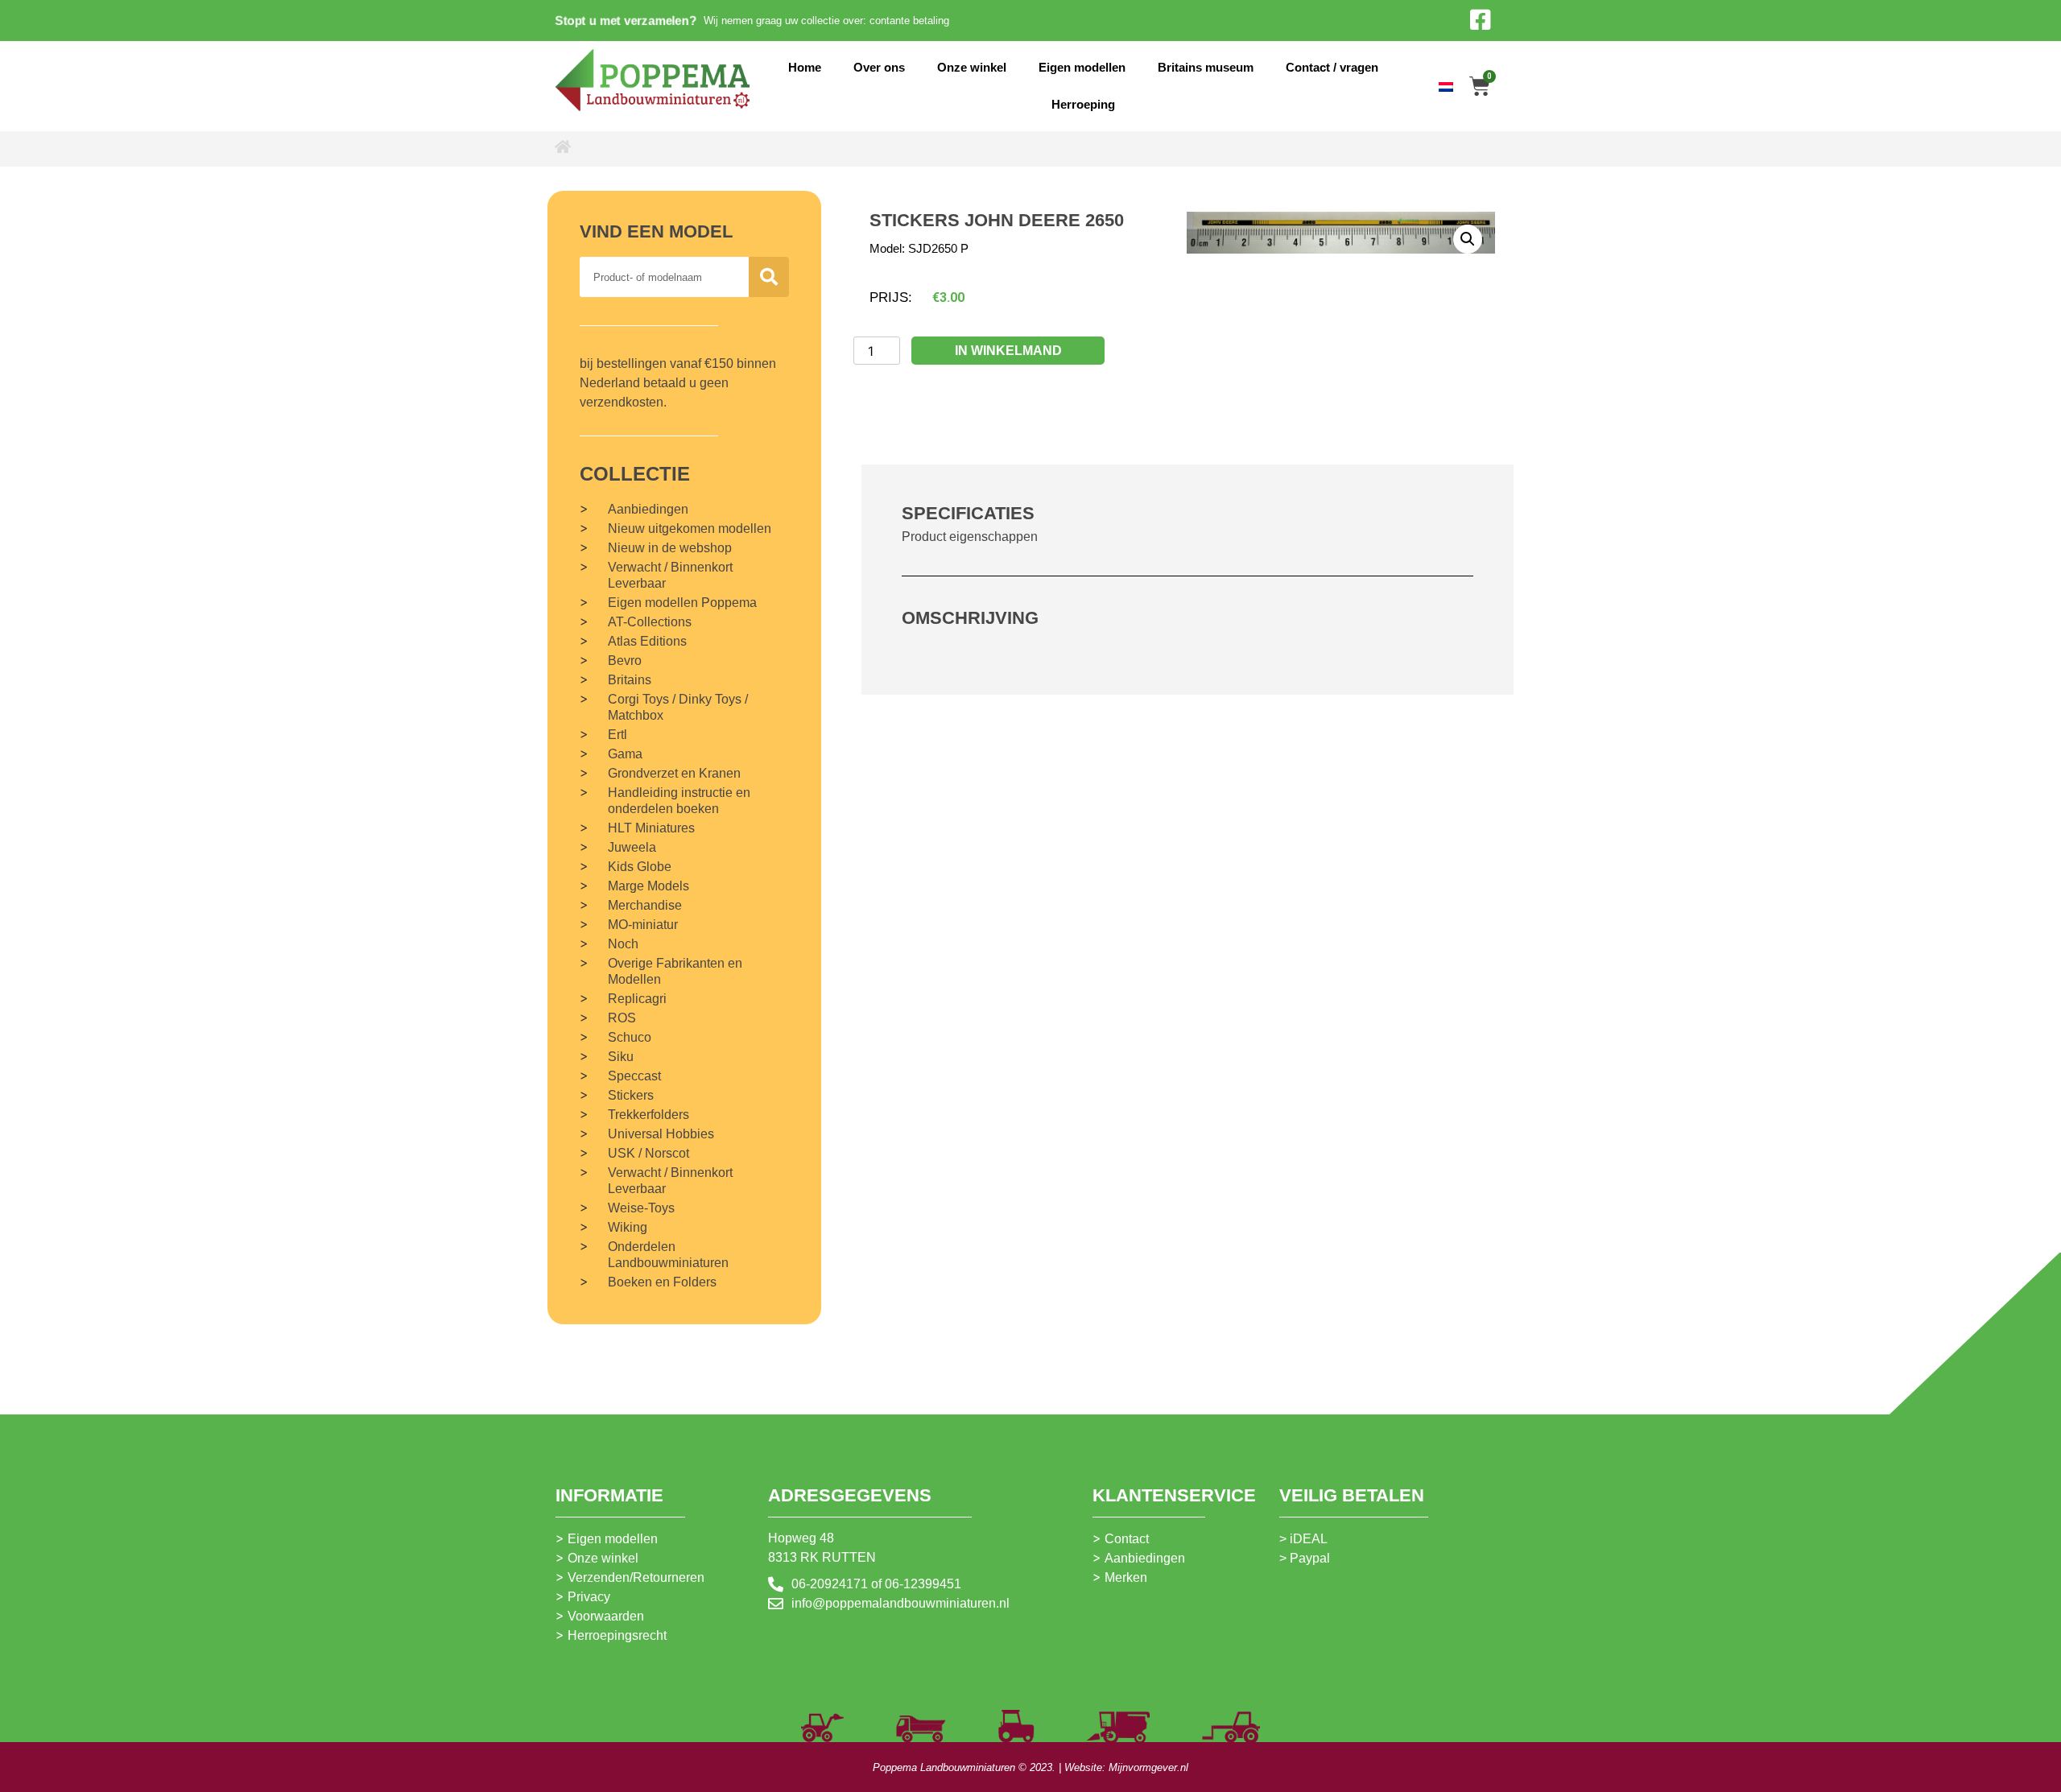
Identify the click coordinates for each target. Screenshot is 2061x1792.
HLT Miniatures (651, 828)
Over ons (879, 67)
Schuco (630, 1037)
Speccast (634, 1076)
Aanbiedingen (648, 509)
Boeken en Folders (662, 1282)
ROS (622, 1018)
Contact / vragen (1332, 67)
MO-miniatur (643, 925)
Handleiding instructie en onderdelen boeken (679, 801)
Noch (623, 944)
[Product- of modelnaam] (769, 277)
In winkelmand (1008, 351)
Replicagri (637, 999)
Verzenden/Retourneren (636, 1577)
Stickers (631, 1095)
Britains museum (1206, 67)
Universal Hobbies (661, 1134)
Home (805, 67)
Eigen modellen (1082, 67)
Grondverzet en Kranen (674, 773)
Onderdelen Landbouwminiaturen (668, 1255)
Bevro (625, 661)
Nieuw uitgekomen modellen (690, 529)
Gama (625, 754)
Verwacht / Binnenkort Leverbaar (670, 575)
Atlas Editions (647, 641)
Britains (630, 680)
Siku (621, 1057)
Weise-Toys (641, 1208)
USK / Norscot (648, 1153)
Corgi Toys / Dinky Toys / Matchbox (678, 707)
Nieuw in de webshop (670, 548)
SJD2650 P (938, 248)
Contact (1127, 1539)
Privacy (589, 1597)
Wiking (628, 1227)
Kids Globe (640, 867)
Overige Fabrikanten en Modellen (675, 971)
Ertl (617, 735)
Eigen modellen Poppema (682, 603)
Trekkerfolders (648, 1115)
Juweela (632, 847)
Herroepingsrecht (617, 1635)
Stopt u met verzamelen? (626, 20)
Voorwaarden (606, 1616)
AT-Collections (650, 622)
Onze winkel (972, 67)
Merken (1126, 1577)
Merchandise (645, 905)
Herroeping (1083, 104)
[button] (1468, 239)
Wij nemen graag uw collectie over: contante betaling (826, 21)
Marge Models (648, 886)
